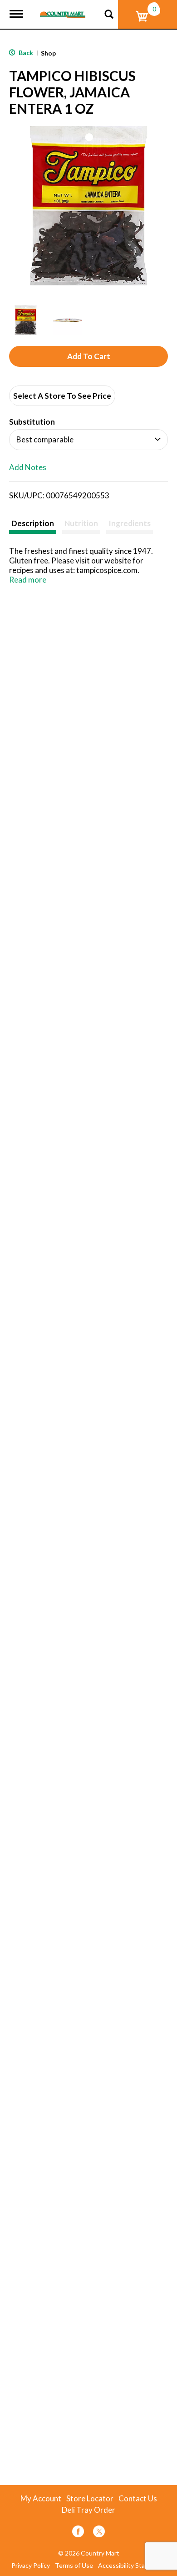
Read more (28, 580)
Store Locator (90, 2499)
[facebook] (78, 2533)
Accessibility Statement (132, 2566)
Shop (48, 53)
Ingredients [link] (130, 523)
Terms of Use (74, 2566)
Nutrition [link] (81, 523)
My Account (41, 2499)
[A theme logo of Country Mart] (63, 9)
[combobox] (88, 440)
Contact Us (138, 2499)
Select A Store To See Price (62, 396)
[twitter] (99, 2533)
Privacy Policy (31, 2566)
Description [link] (33, 523)
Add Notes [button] (28, 467)
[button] (26, 320)
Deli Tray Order (88, 2510)
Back (25, 53)
